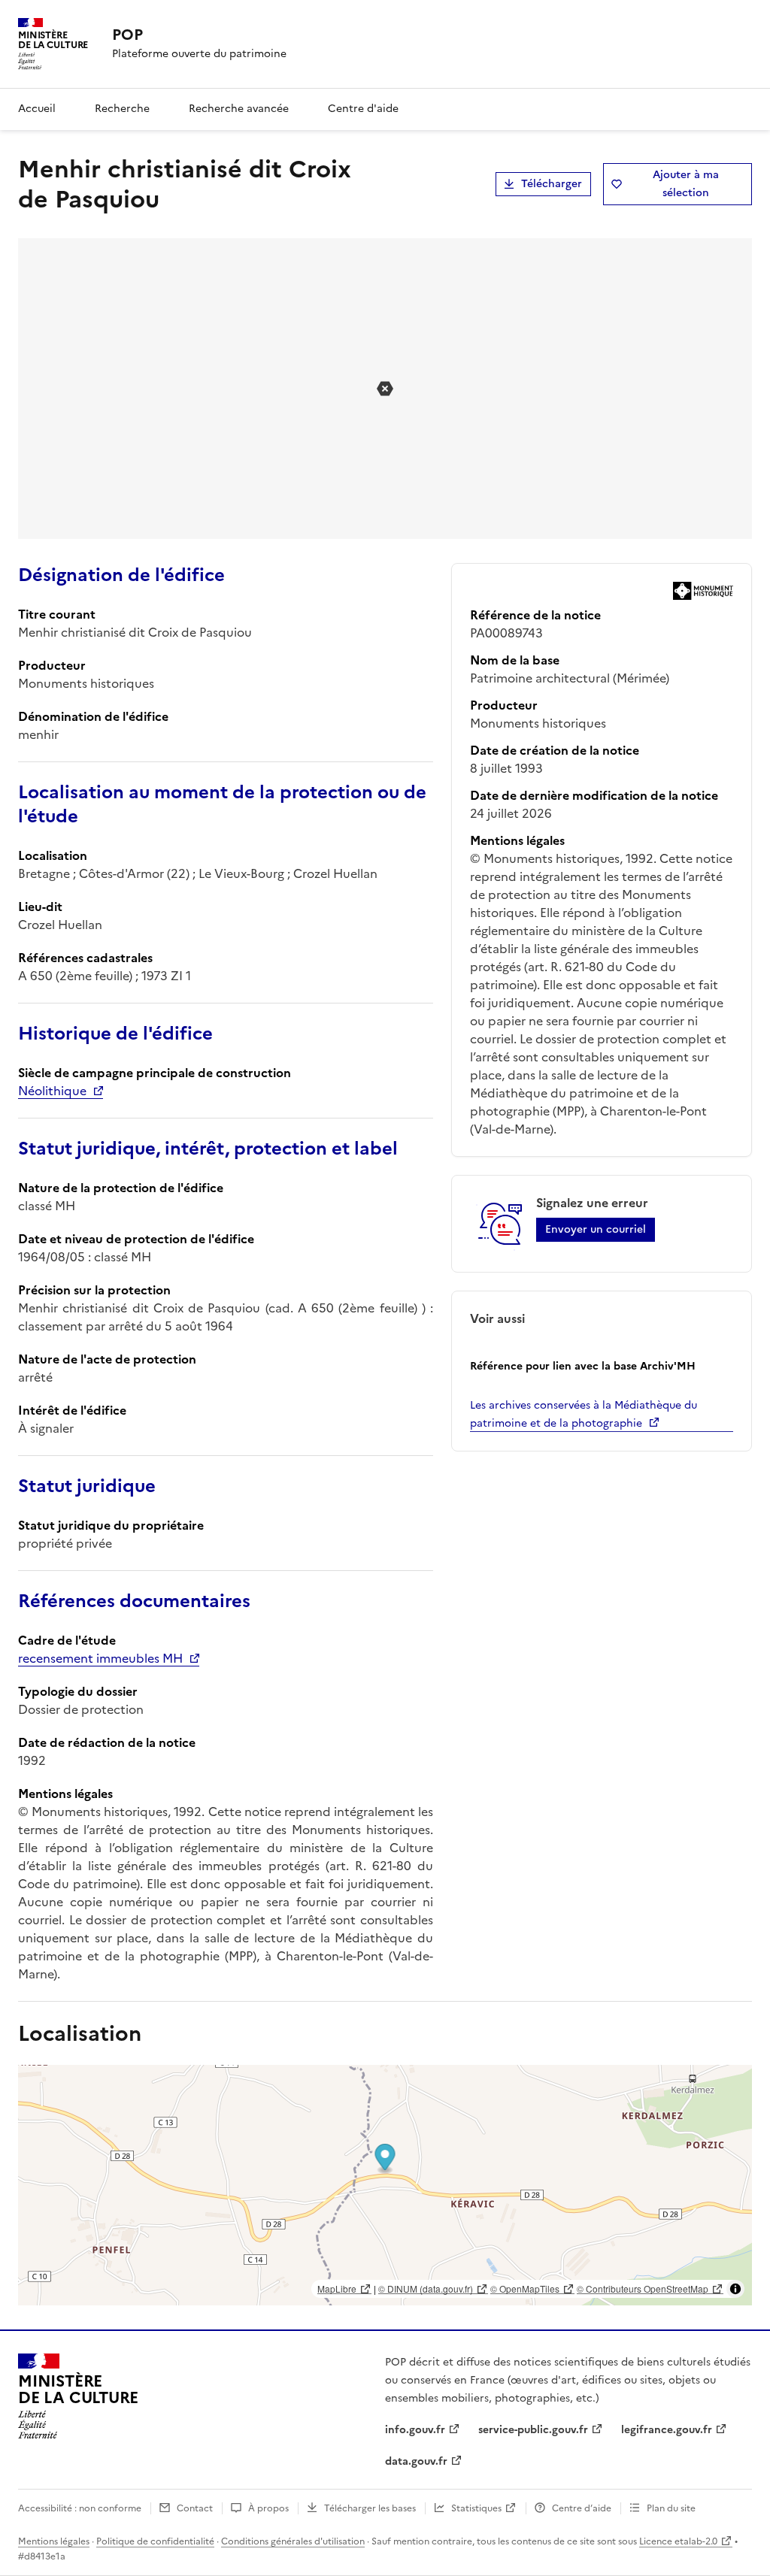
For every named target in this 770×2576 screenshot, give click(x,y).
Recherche (122, 109)
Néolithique (52, 1091)
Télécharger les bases (370, 2508)
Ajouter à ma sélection (686, 184)
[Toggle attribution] (735, 2289)
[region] (385, 2185)
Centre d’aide (582, 2508)
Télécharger (552, 184)
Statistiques (476, 2508)
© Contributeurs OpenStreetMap (643, 2288)
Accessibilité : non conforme (80, 2508)
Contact (195, 2508)
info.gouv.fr (415, 2430)
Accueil (37, 109)
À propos (268, 2508)
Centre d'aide (363, 109)
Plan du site (671, 2508)
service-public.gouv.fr (533, 2430)
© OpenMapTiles (525, 2288)
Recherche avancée (239, 109)
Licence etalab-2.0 (678, 2541)
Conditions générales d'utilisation (293, 2541)
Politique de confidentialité (155, 2541)
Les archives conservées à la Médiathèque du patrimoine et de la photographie (584, 1414)
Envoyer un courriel (596, 1229)
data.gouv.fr (416, 2461)
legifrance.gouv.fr (667, 2430)
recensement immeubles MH (100, 1658)
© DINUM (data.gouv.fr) (426, 2288)
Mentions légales (54, 2541)
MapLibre (337, 2288)
